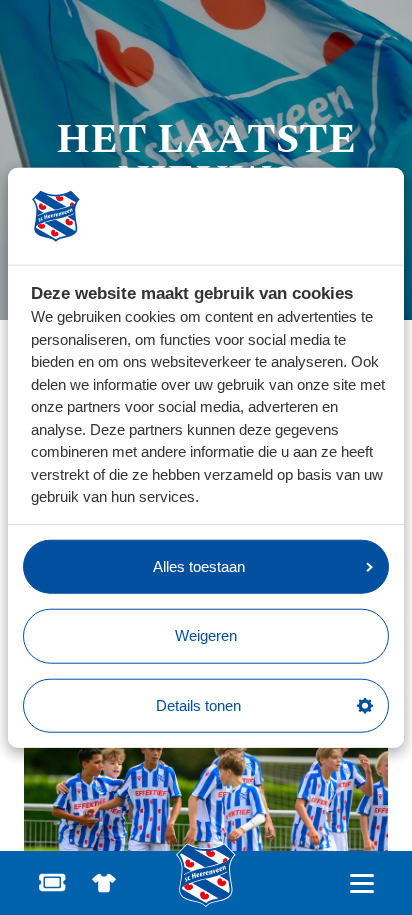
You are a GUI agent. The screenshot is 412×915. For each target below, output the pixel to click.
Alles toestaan (199, 565)
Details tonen (198, 704)
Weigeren (206, 635)
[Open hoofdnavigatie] (361, 883)
